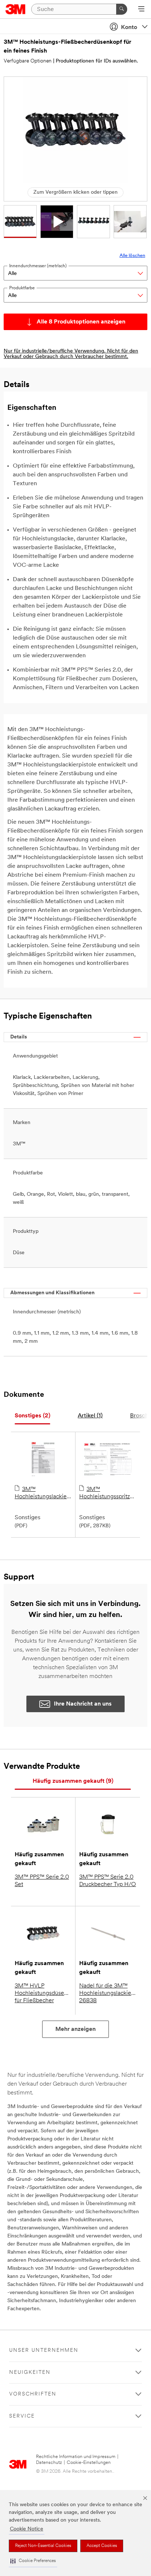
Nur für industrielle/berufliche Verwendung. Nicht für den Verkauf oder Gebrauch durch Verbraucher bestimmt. (71, 354)
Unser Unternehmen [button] (44, 2350)
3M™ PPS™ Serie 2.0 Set (42, 1881)
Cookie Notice (27, 2529)
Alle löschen (132, 256)
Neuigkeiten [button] (30, 2373)
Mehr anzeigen (75, 2029)
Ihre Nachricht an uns (83, 1704)
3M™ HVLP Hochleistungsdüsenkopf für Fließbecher (43, 1993)
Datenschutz (49, 2463)
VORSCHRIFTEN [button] (33, 2394)
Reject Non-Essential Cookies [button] (43, 2546)
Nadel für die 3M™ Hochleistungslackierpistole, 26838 (108, 1993)
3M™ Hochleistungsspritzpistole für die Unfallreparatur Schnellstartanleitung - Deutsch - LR (108, 1493)
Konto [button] (129, 28)
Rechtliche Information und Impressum (76, 2457)
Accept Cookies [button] (102, 2546)
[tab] (32, 1416)
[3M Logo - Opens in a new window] (16, 9)
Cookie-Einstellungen (89, 2463)
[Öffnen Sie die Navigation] (141, 10)
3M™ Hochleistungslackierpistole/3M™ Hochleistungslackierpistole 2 (43, 1493)
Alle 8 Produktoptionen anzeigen (81, 322)
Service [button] (22, 2416)
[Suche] (122, 9)
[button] (33, 2561)
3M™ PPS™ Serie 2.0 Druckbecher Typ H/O (108, 1881)
